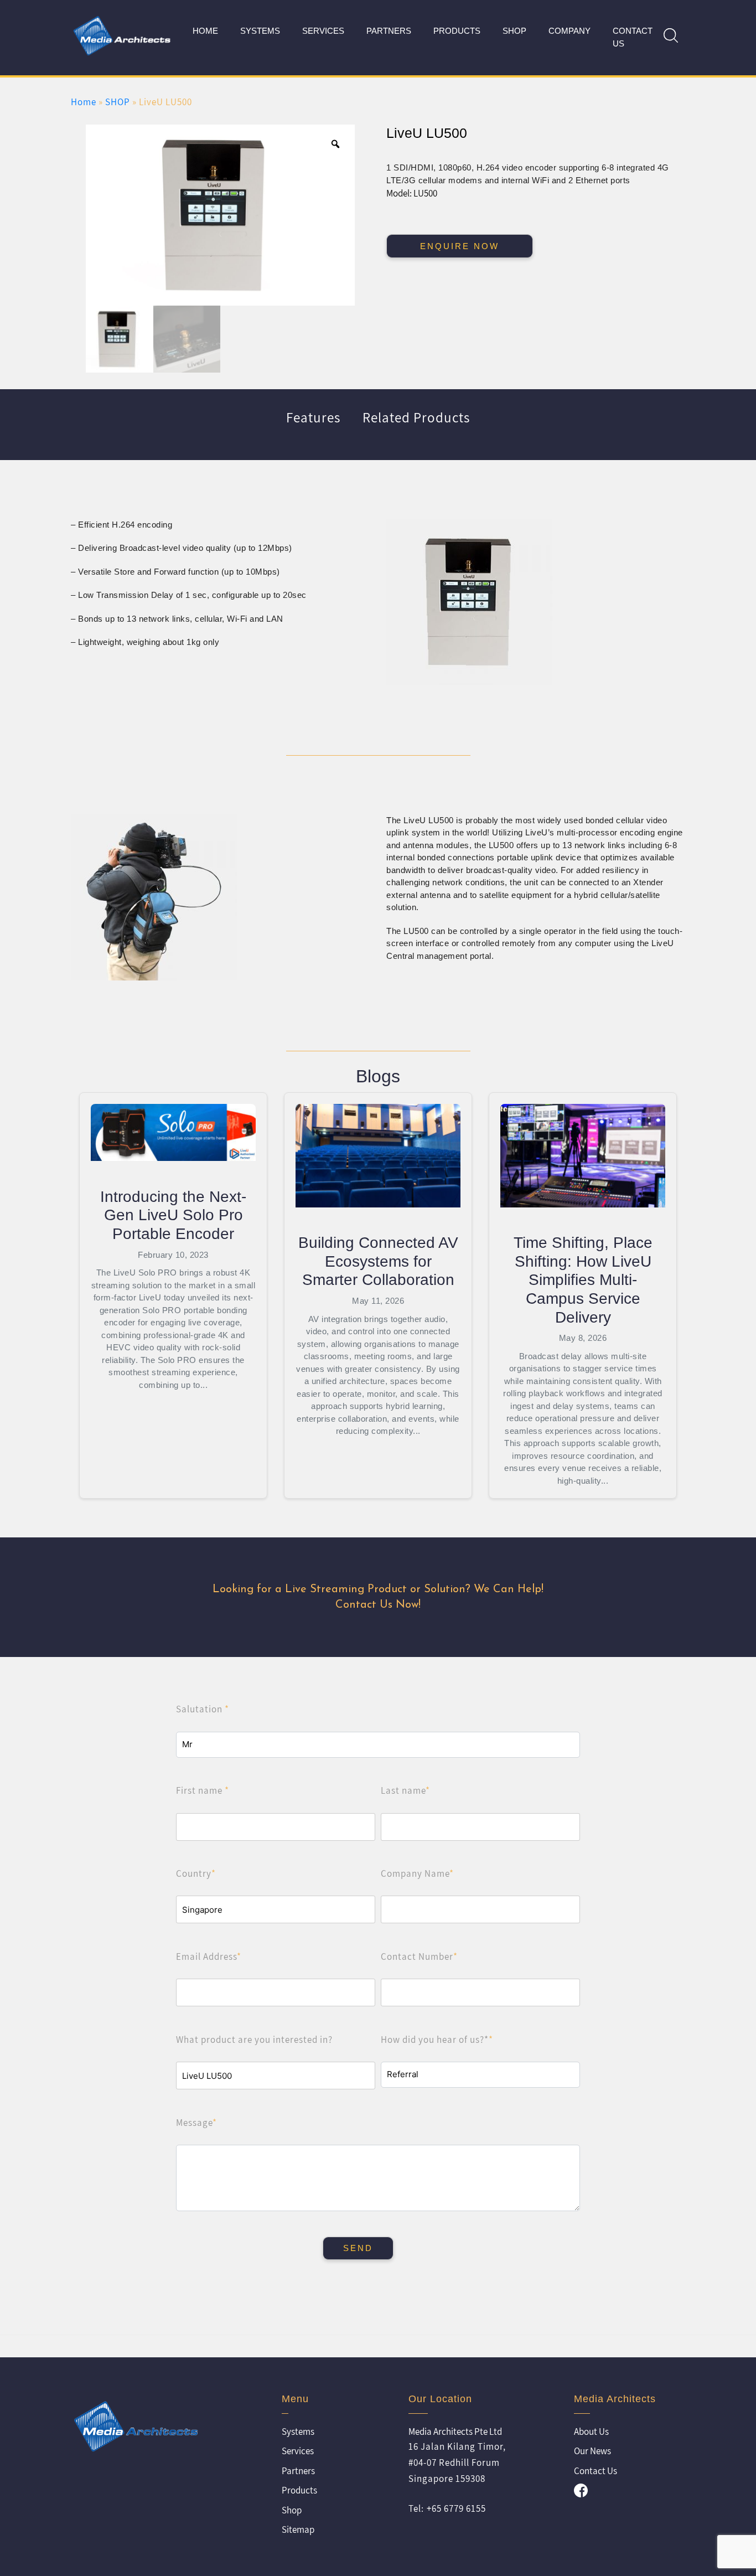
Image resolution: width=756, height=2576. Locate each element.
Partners (389, 31)
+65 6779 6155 (456, 2508)
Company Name (417, 1873)
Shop (292, 2510)
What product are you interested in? (254, 2040)
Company (569, 31)
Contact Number (419, 1956)
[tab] (313, 425)
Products (457, 31)
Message (196, 2123)
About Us (591, 2432)
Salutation (203, 1709)
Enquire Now (460, 246)
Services (323, 31)
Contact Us (633, 37)
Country (196, 1873)
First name (203, 1790)
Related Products (416, 417)
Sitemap (298, 2529)
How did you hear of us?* (437, 2040)
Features (313, 417)
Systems (260, 31)
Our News (592, 2451)
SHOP (514, 31)
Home (205, 31)
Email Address (209, 1956)
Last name (405, 1790)
